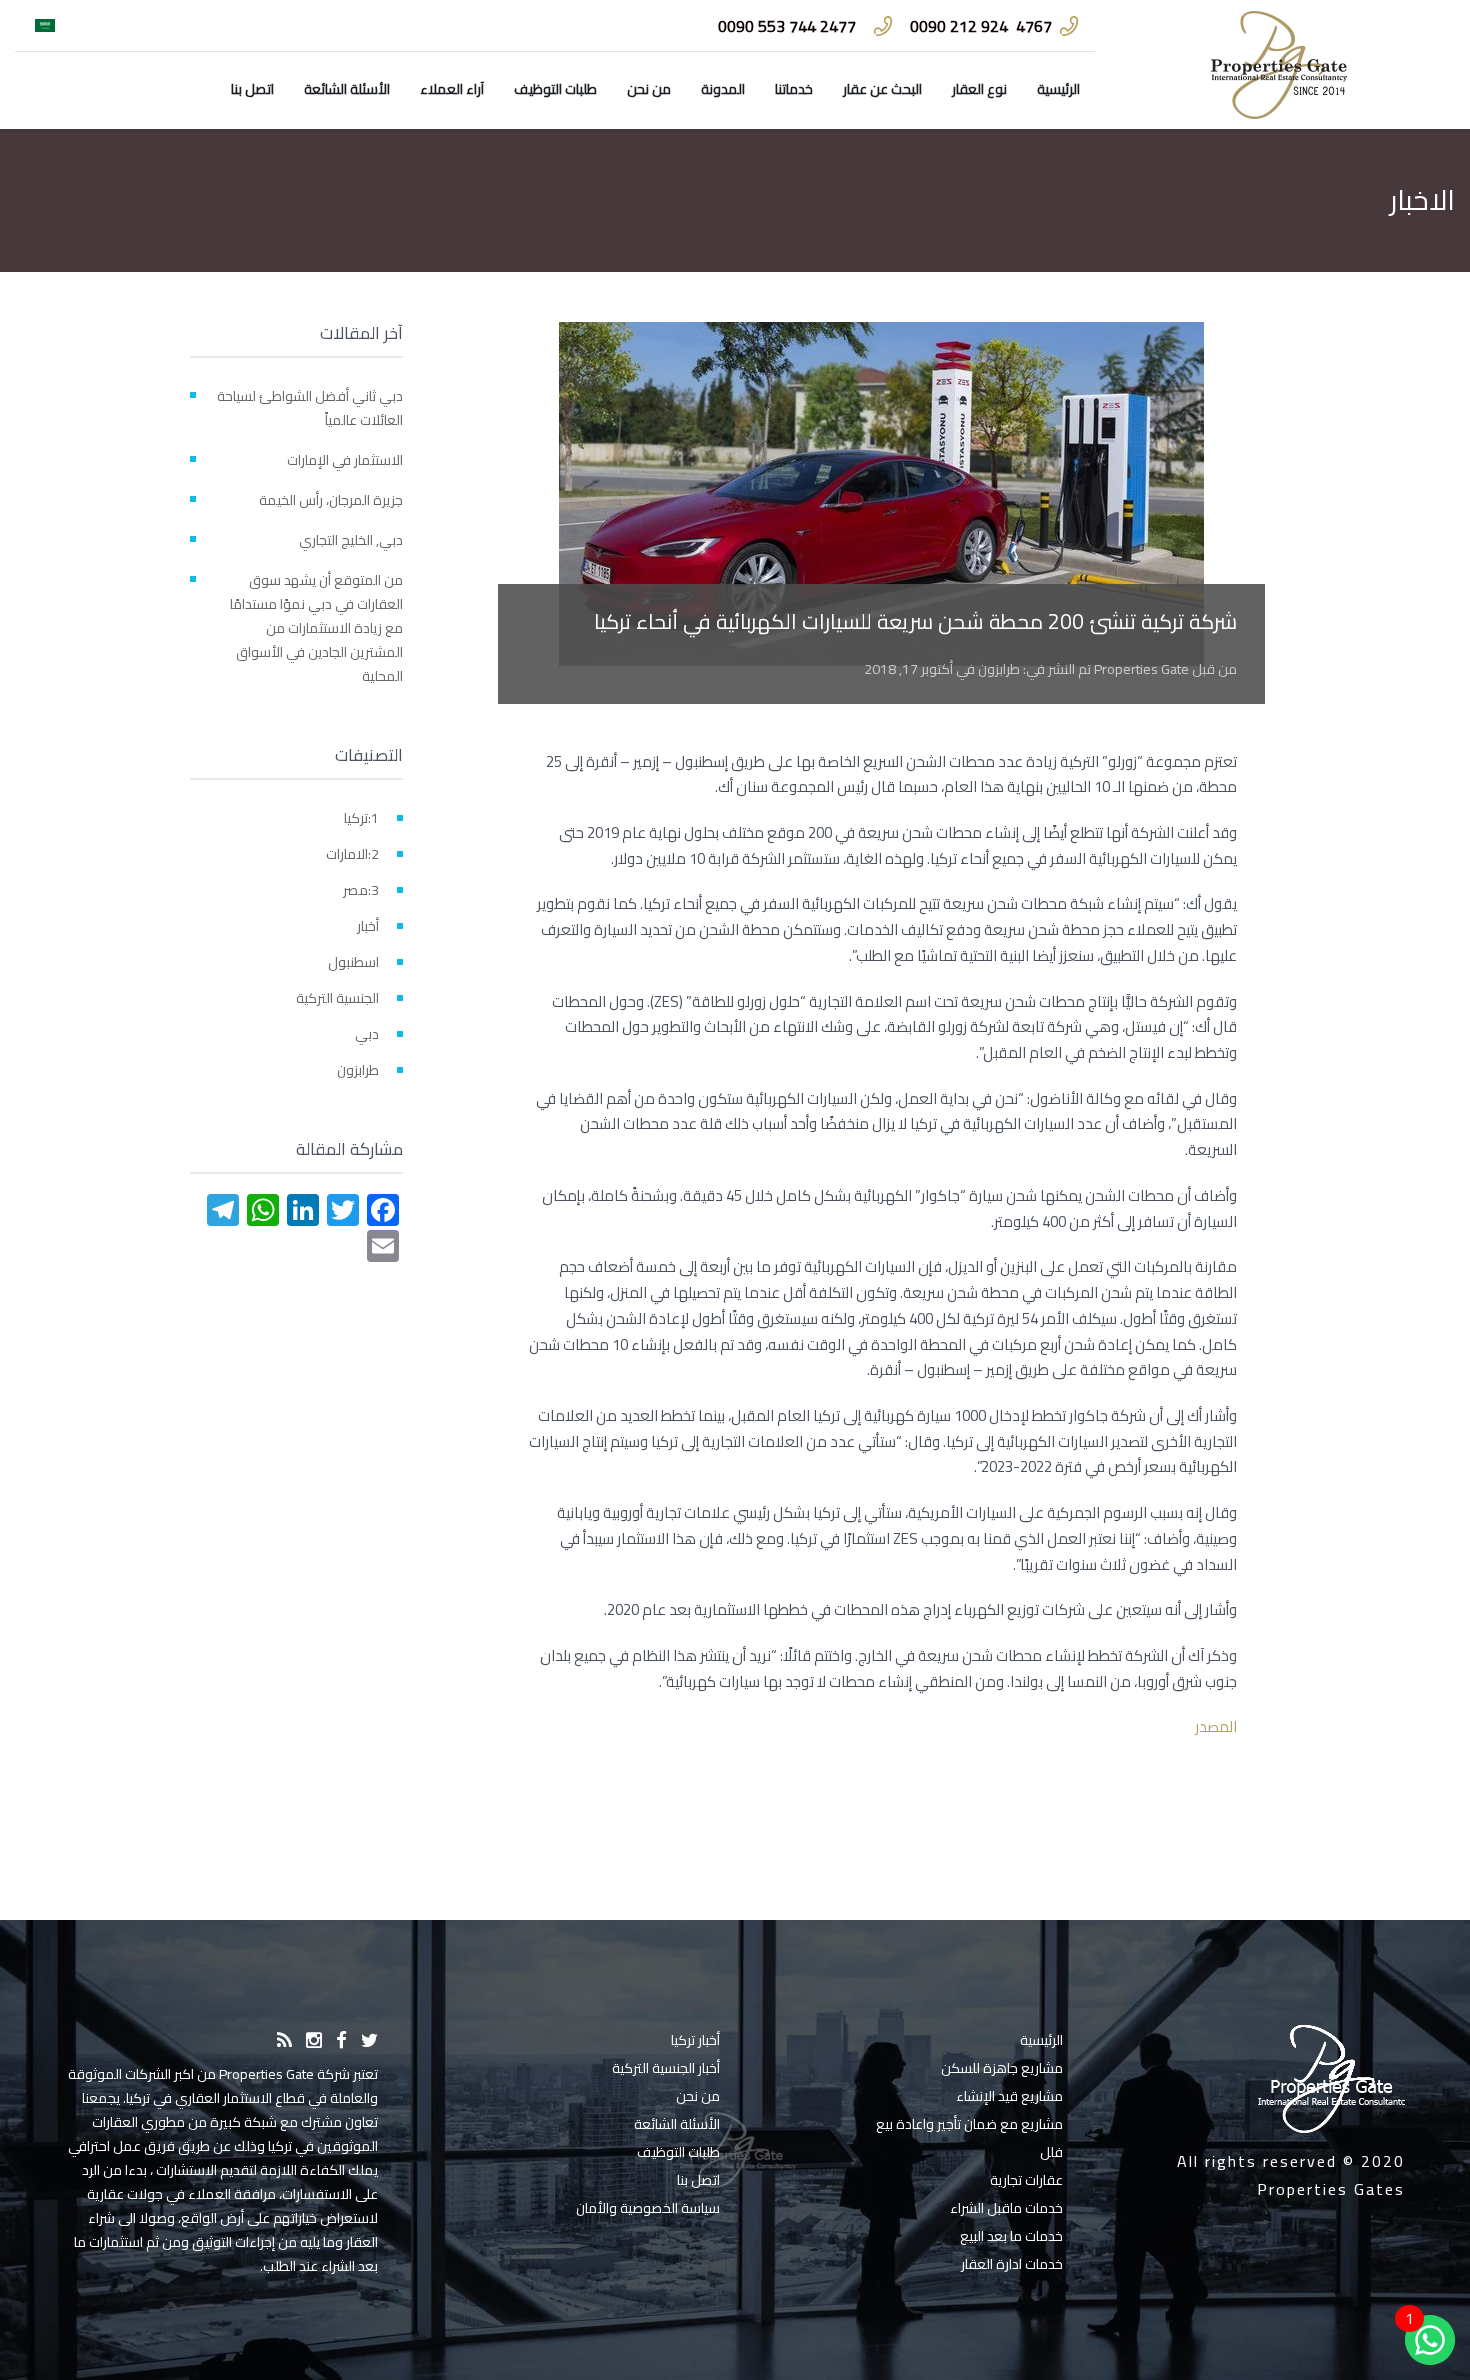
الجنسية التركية (337, 998)
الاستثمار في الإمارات (345, 460)
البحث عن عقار (882, 89)
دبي (367, 1034)
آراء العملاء (452, 89)
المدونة (723, 89)
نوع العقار (979, 89)
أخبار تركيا (695, 2040)
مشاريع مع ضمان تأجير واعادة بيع (969, 2124)
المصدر (1216, 1726)
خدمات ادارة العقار (1012, 2264)
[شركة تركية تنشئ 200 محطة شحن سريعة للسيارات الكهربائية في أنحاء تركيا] (882, 494)
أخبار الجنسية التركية (666, 2068)
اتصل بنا (252, 89)
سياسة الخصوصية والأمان (648, 2208)
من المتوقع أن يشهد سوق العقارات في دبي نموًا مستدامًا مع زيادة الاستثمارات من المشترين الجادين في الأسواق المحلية (316, 628)
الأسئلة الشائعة (347, 89)
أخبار (368, 926)
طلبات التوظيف (555, 89)
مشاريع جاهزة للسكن (1002, 2068)
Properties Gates (1331, 2189)
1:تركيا (361, 818)
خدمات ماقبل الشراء (1006, 2208)
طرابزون (999, 669)
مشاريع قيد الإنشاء (1009, 2096)
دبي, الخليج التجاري (351, 540)
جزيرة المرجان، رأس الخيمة (331, 500)
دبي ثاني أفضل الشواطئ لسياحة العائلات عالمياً (310, 408)
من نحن (649, 89)
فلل (1051, 2152)
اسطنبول (353, 962)
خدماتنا (794, 89)
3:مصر (361, 890)
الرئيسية (1058, 89)
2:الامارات (352, 854)
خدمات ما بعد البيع (1011, 2236)
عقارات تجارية (1026, 2180)
